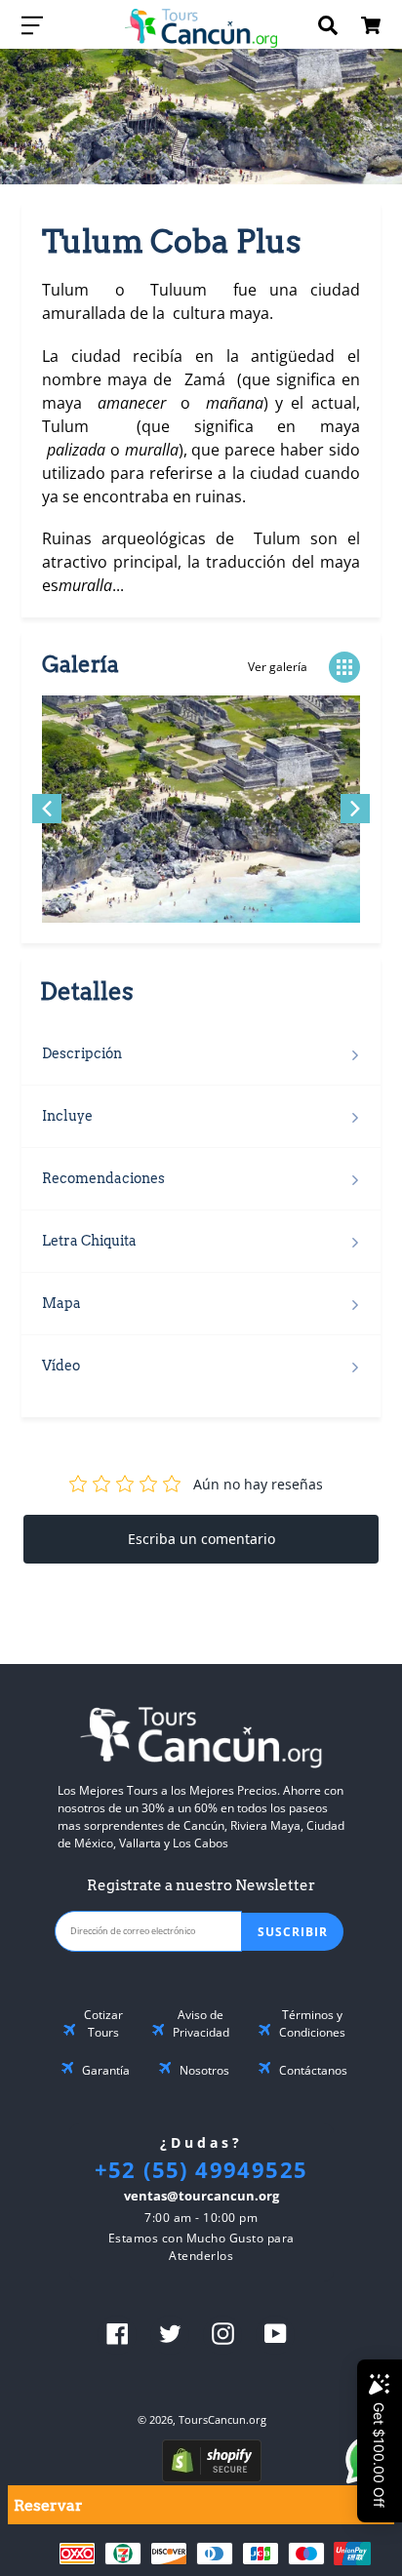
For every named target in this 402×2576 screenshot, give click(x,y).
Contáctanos (313, 2070)
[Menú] (32, 24)
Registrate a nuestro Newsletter (201, 1885)
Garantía (106, 2070)
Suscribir (293, 1932)
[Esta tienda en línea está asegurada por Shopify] (212, 2477)
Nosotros (204, 2070)
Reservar (48, 2505)
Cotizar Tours (103, 2023)
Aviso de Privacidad (201, 2023)
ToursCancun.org (222, 2419)
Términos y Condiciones (312, 2023)
